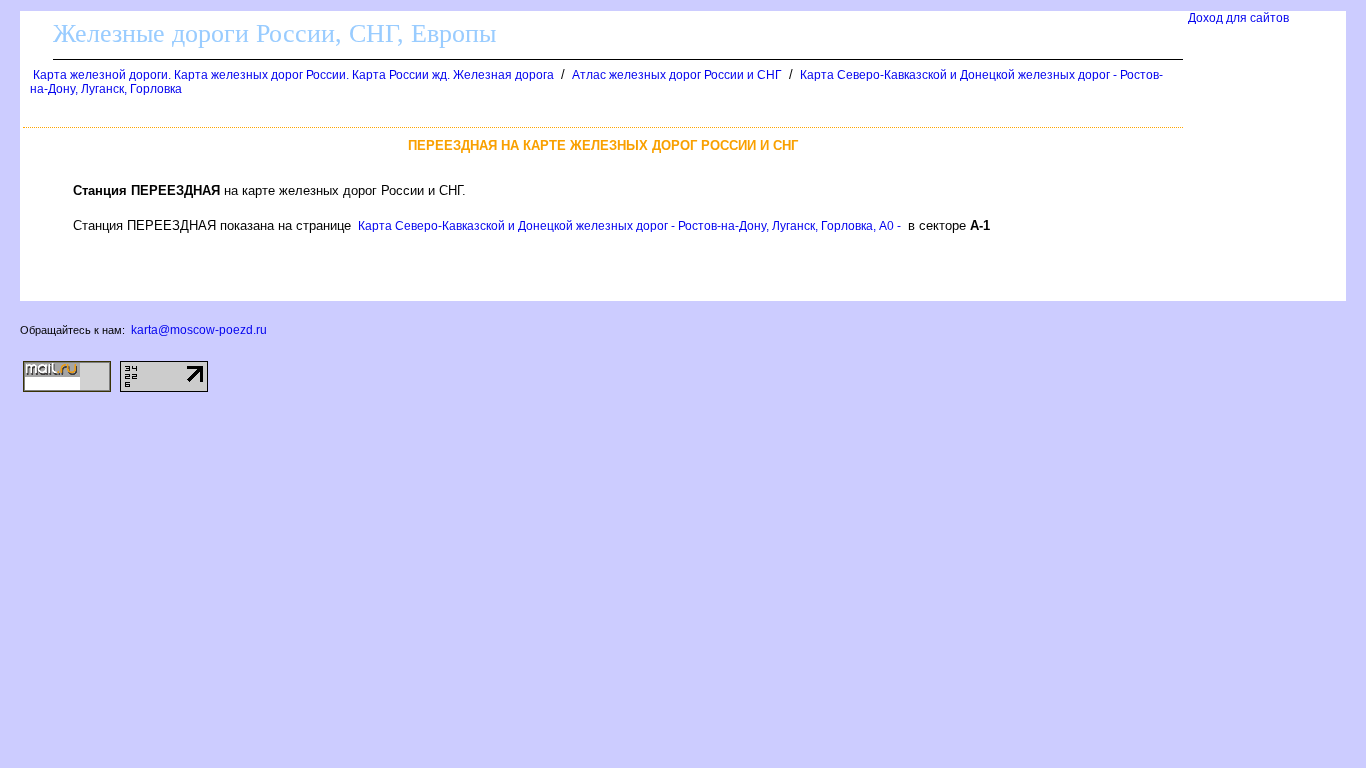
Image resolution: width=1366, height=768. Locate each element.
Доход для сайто (1238, 18)
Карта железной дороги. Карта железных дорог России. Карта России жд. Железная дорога (293, 75)
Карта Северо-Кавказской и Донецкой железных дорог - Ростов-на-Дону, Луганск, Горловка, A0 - (629, 226)
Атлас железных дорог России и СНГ (677, 75)
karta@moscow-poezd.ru (199, 330)
